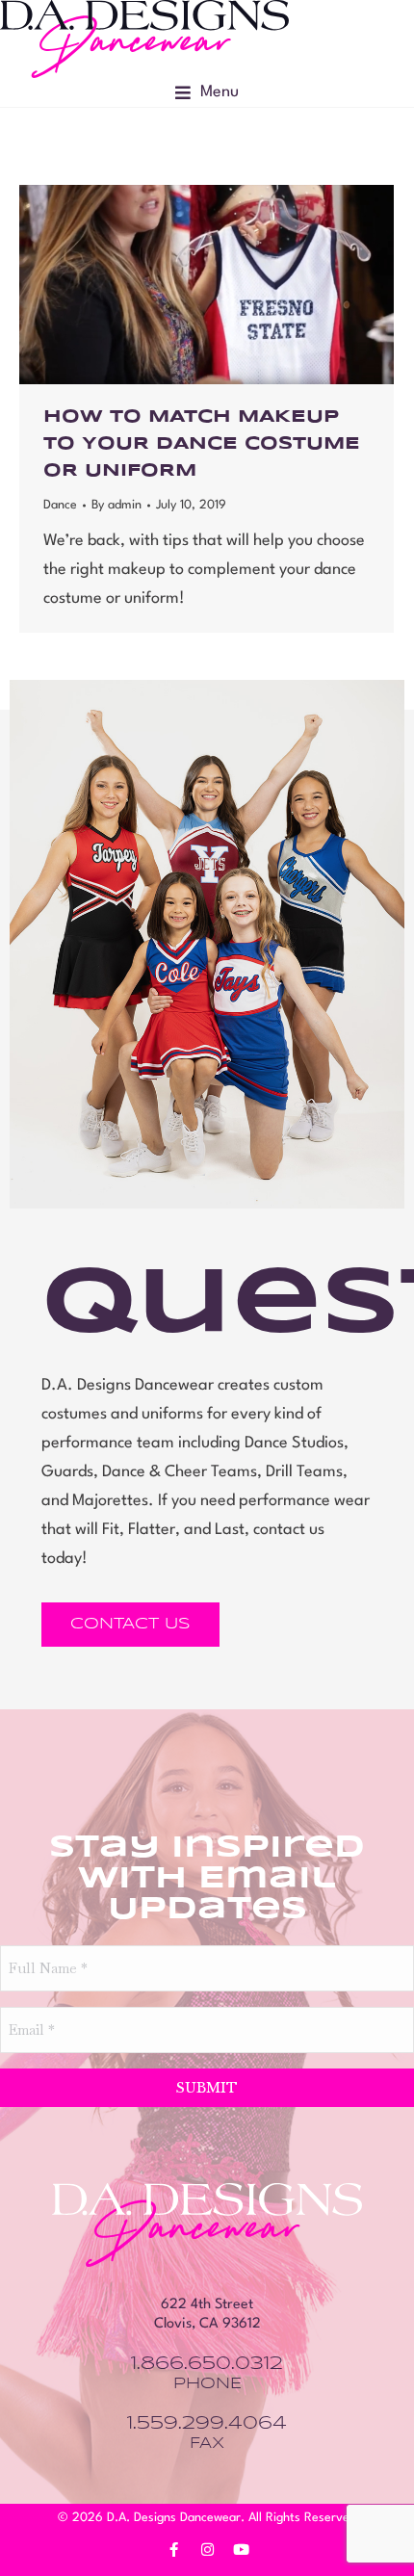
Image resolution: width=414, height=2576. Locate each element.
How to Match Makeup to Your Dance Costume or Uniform (202, 444)
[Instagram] (207, 2549)
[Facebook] (173, 2549)
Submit (207, 2088)
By (116, 505)
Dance (60, 505)
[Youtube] (241, 2549)
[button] (207, 92)
